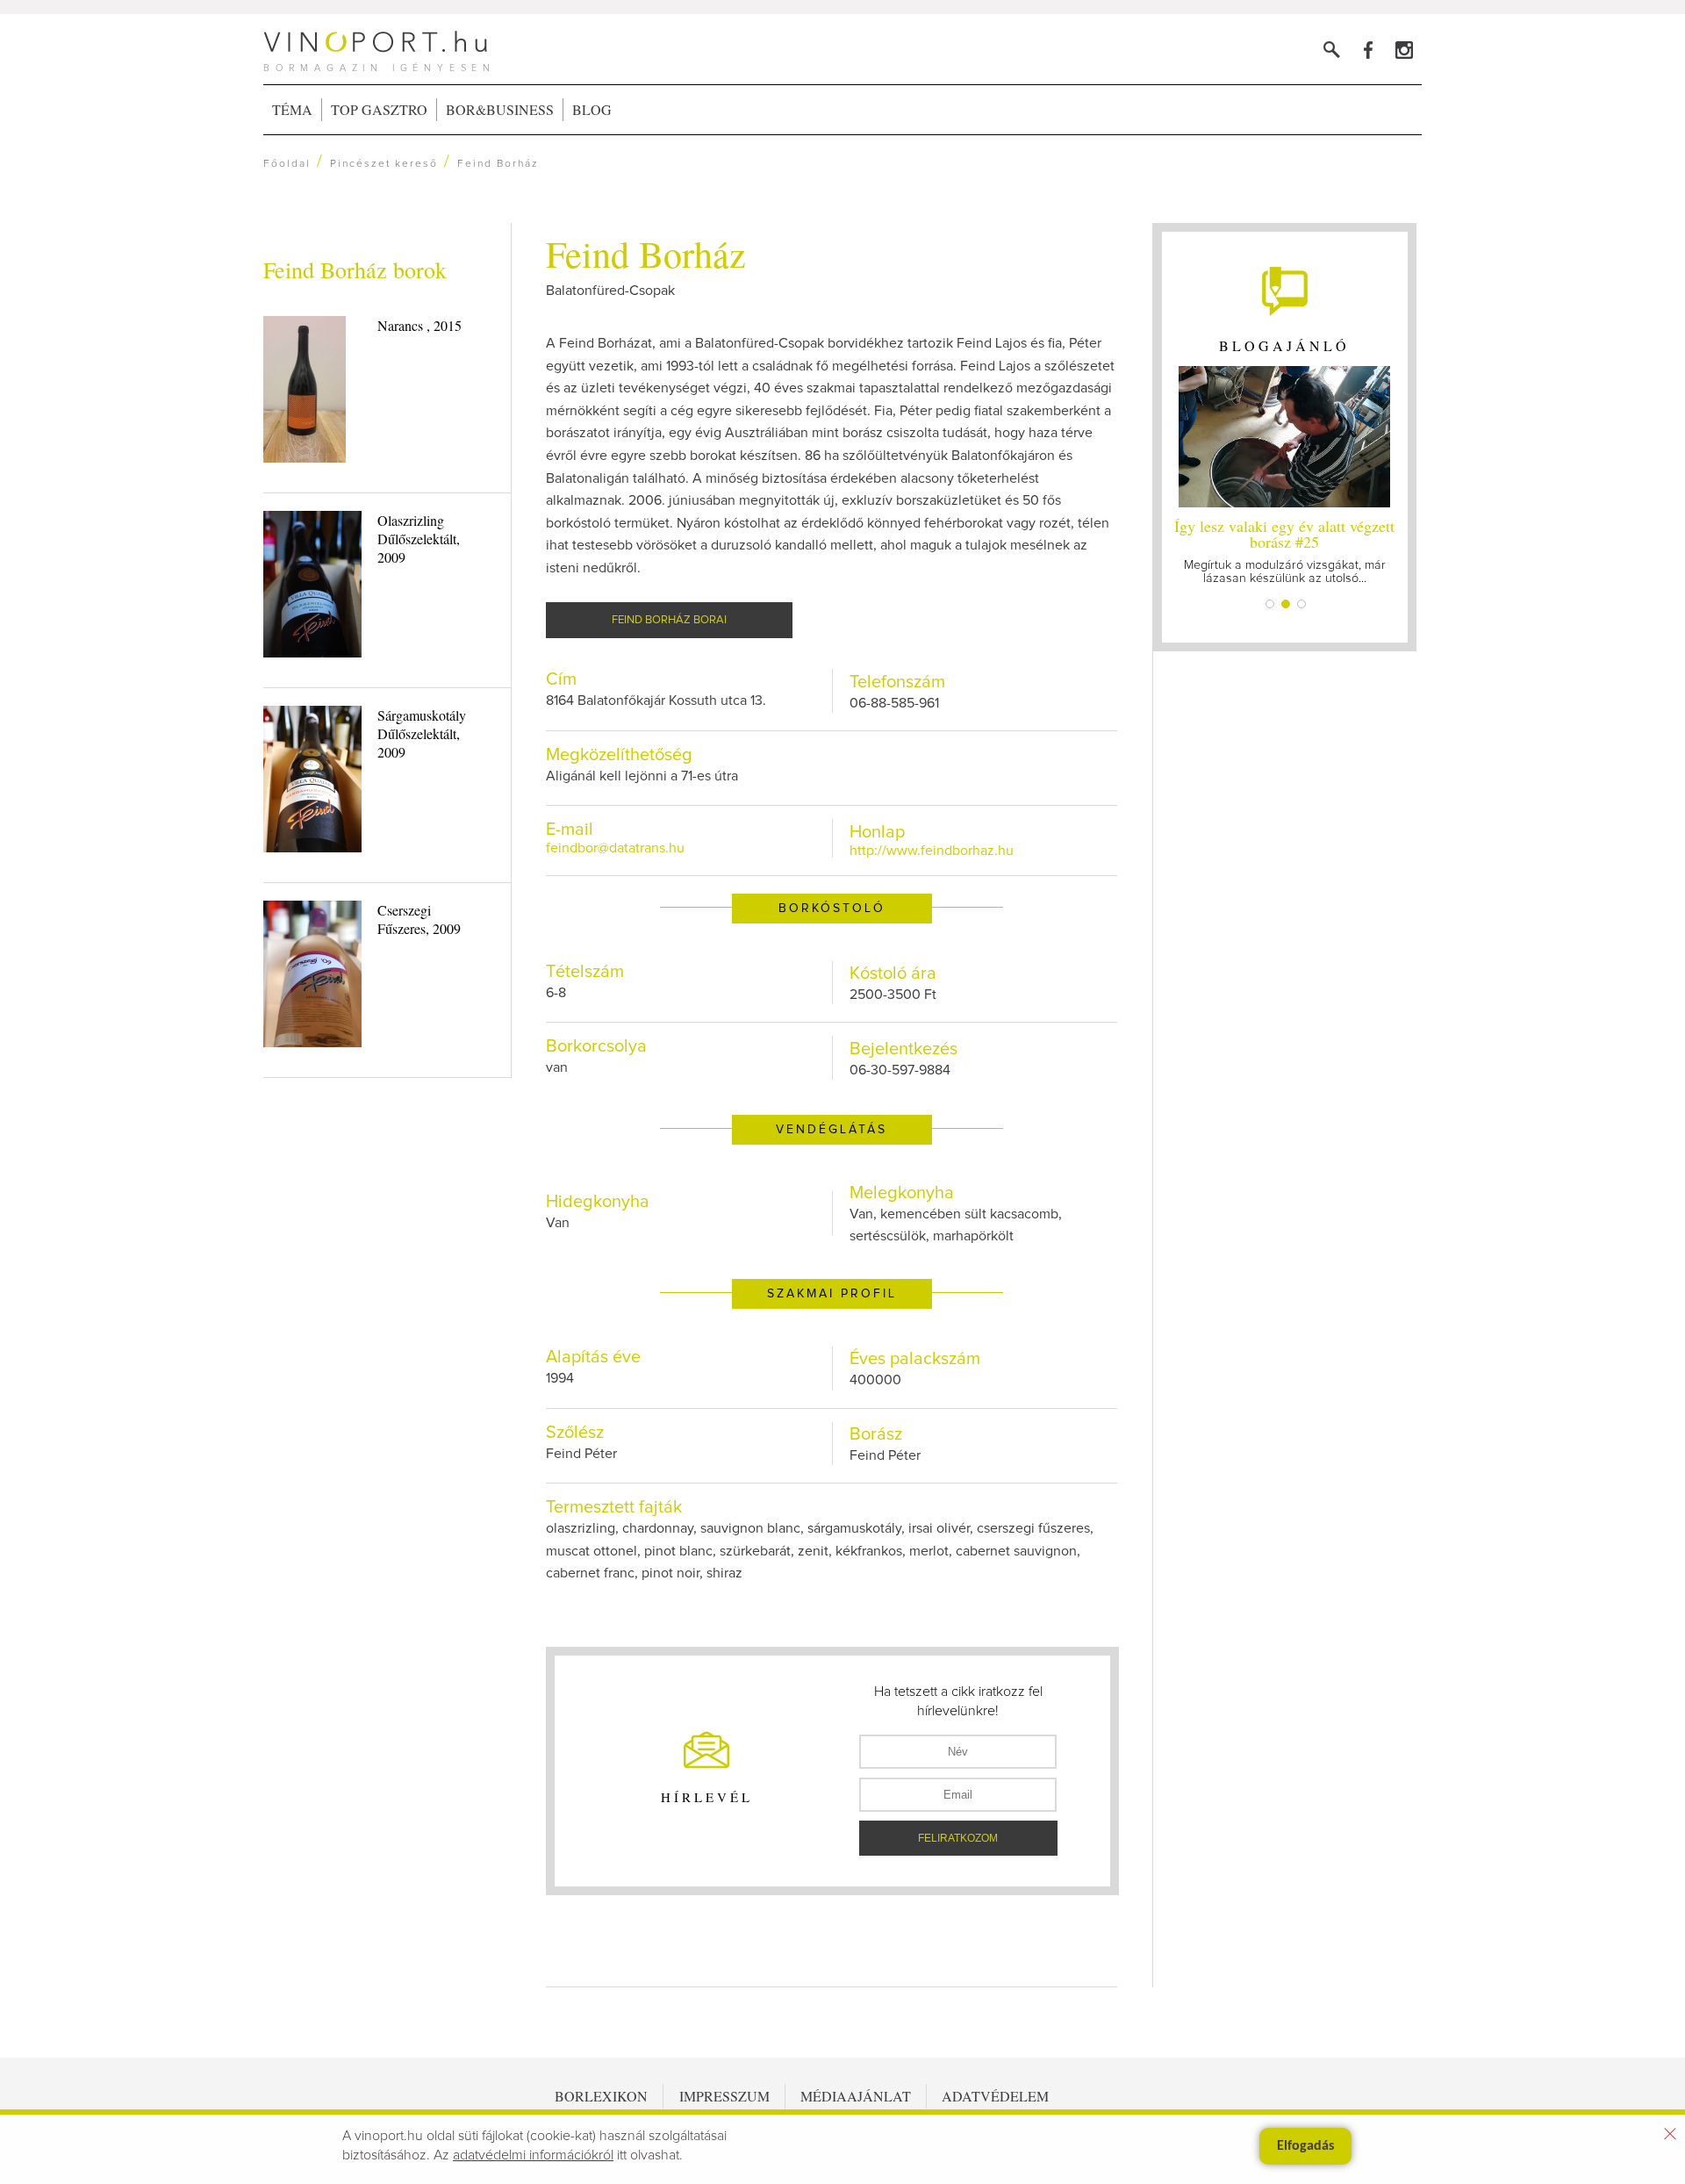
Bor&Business (500, 109)
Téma (292, 109)
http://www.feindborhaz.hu (932, 851)
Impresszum (724, 2096)
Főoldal (287, 164)
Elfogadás (1305, 2146)
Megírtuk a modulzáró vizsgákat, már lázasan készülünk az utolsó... (1284, 550)
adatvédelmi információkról (533, 2155)
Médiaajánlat (856, 2096)
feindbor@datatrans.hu (615, 848)
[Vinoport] (1404, 50)
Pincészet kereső (384, 164)
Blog (592, 109)
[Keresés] (1332, 50)
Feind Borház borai (669, 620)
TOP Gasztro (379, 109)
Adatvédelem (995, 2096)
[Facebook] (1368, 50)
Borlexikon (601, 2096)
